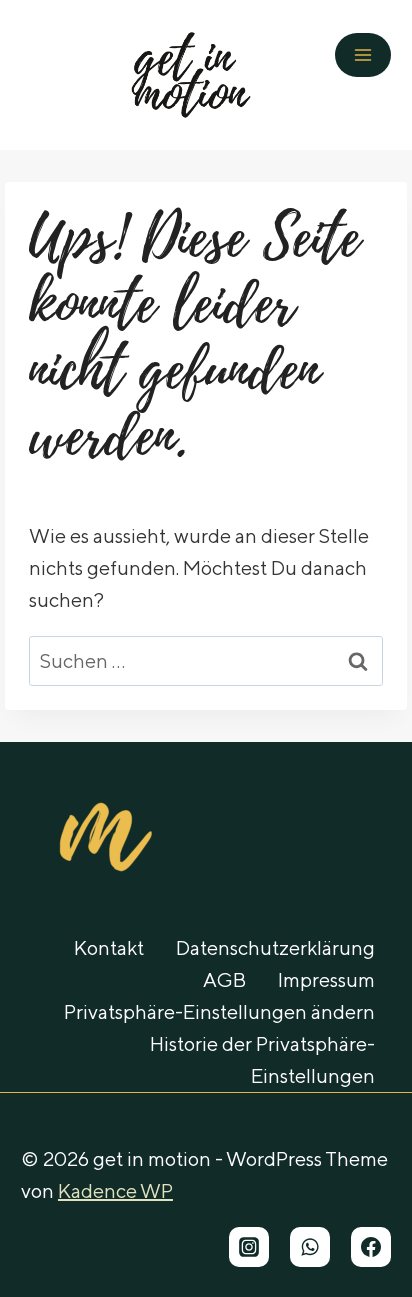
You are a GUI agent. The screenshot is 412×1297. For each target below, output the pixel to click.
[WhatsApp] (310, 1247)
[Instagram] (249, 1247)
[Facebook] (371, 1247)
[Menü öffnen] (363, 55)
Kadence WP (115, 1190)
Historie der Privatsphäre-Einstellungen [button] (262, 1059)
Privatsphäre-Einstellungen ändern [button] (219, 1011)
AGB (224, 979)
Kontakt (109, 947)
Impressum (326, 979)
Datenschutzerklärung (275, 947)
